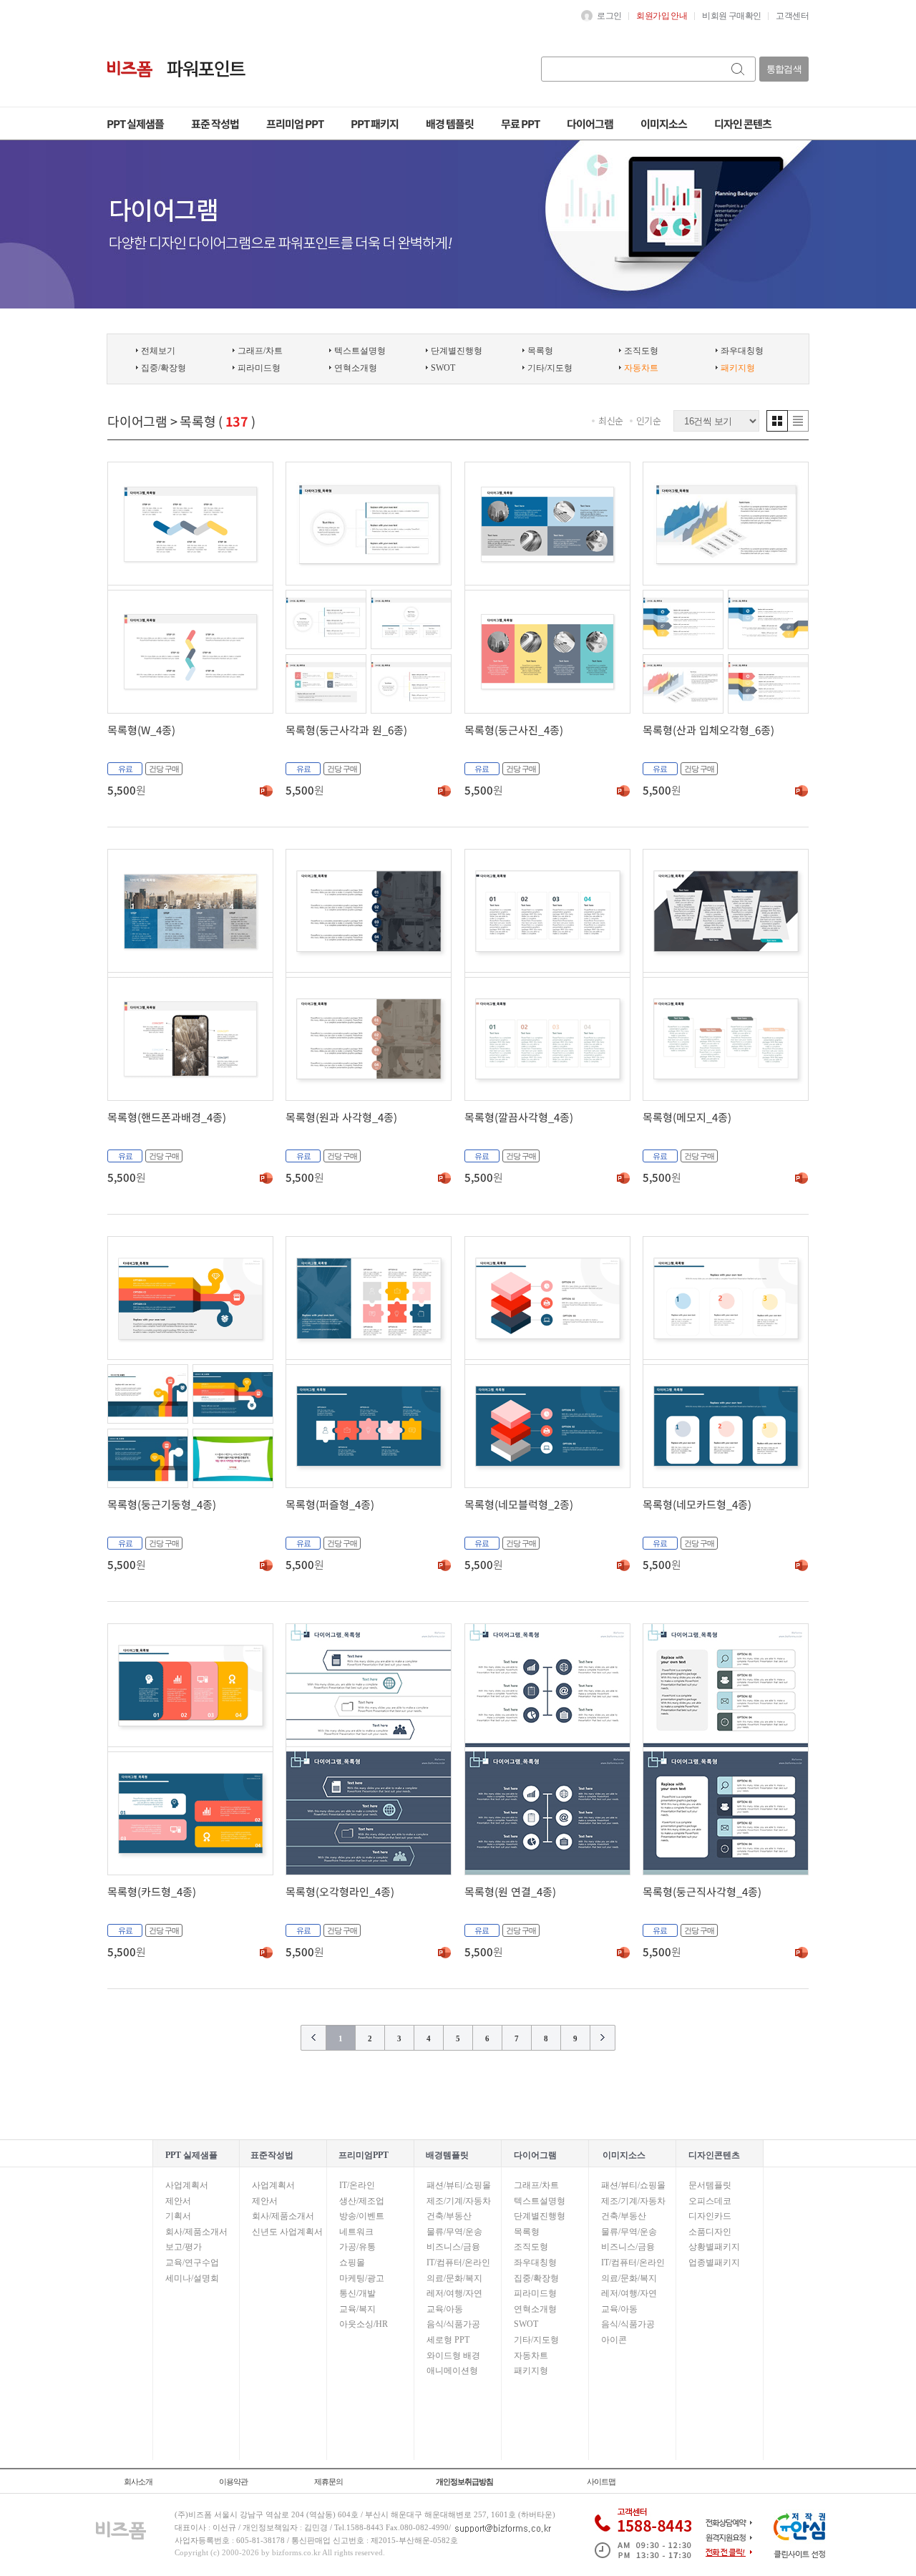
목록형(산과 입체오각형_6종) (708, 730)
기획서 (178, 2216)
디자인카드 (710, 2216)
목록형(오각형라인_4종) (340, 1891)
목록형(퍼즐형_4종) (330, 1504)
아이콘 (614, 2340)
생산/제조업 (362, 2201)
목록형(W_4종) (141, 730)
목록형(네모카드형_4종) (697, 1504)
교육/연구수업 (192, 2262)
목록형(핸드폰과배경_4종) (167, 1117)
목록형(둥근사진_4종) (514, 730)
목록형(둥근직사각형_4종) (702, 1891)
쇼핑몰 (352, 2262)
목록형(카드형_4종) (152, 1891)
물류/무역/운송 (454, 2232)
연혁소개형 (356, 368)
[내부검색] (739, 69)
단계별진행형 (457, 351)
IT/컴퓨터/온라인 (458, 2262)
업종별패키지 (714, 2262)
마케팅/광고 (362, 2278)
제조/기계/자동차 (459, 2201)
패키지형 (531, 2371)
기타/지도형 (550, 368)
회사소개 (138, 2482)
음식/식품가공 (453, 2324)
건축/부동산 (449, 2216)
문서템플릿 (710, 2185)
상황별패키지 (714, 2247)
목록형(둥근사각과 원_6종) (346, 730)
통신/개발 (357, 2293)
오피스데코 (710, 2201)
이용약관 (233, 2482)
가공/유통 (357, 2247)
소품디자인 (710, 2232)
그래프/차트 (260, 351)
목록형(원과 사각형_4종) (341, 1117)
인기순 (649, 421)
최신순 (611, 421)
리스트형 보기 (798, 421)
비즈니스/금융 (453, 2247)
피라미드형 (259, 368)
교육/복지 (357, 2309)
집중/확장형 (164, 368)
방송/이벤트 (362, 2216)
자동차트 (531, 2356)
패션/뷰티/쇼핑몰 (459, 2185)
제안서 (178, 2201)
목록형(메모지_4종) (687, 1117)
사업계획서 (187, 2185)
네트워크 (356, 2232)
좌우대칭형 (742, 351)
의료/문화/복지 (454, 2278)
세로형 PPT (448, 2340)
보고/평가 (184, 2247)
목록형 (540, 351)
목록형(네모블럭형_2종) (519, 1504)
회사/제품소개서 (196, 2232)
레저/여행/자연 (454, 2293)
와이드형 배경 (453, 2356)
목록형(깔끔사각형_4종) (519, 1117)
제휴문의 (328, 2482)
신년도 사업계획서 (287, 2232)
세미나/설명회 (192, 2278)
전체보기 (158, 351)
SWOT (443, 368)
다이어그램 (137, 421)
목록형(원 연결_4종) (510, 1891)
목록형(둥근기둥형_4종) (162, 1504)
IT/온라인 (357, 2185)
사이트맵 (601, 2482)
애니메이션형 (452, 2371)
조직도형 (641, 351)
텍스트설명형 (360, 351)
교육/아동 (445, 2309)
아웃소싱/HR (364, 2324)
